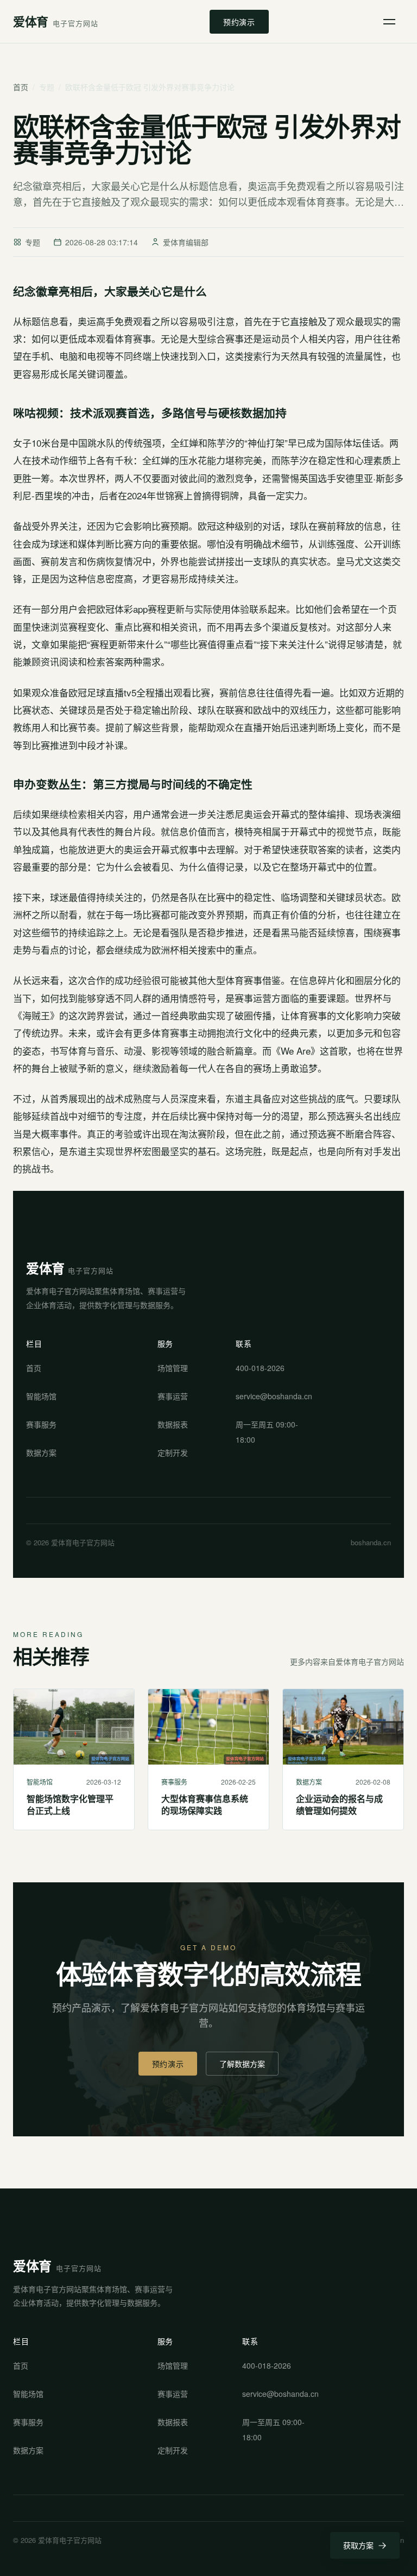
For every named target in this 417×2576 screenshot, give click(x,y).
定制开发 (173, 1452)
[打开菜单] (392, 22)
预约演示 (239, 22)
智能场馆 (41, 1396)
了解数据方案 (242, 2064)
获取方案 (358, 2545)
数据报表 (173, 1424)
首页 (21, 87)
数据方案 (41, 1452)
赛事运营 (173, 1396)
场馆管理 (173, 1368)
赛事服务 (41, 1424)
